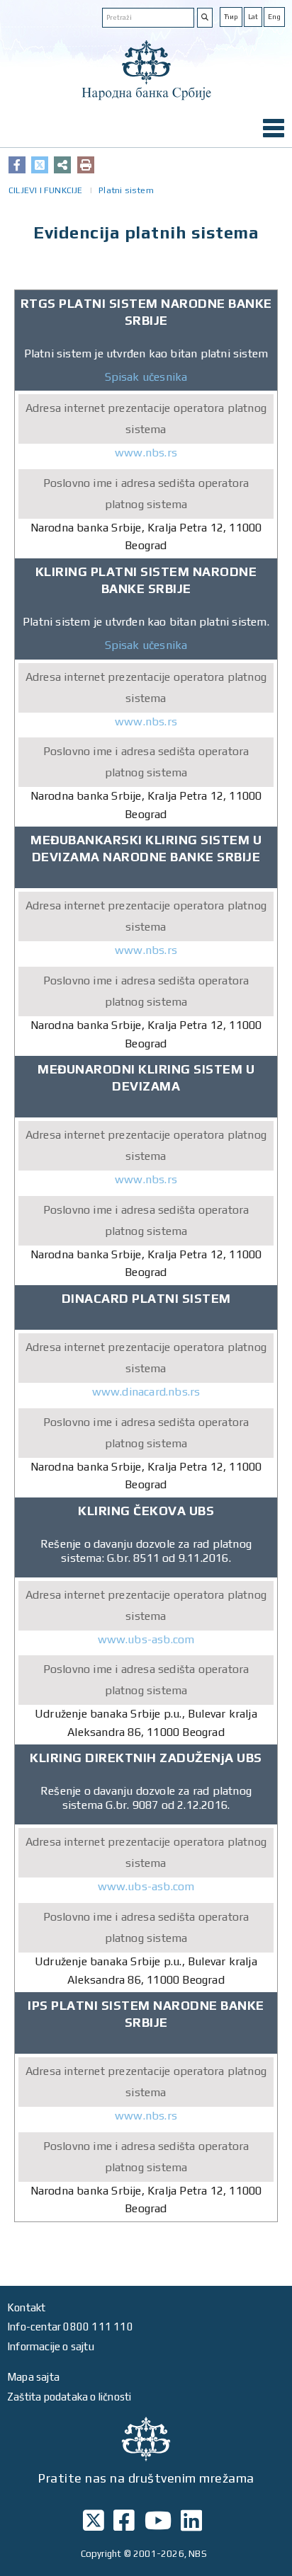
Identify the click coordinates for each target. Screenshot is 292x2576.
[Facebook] (17, 165)
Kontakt (26, 2307)
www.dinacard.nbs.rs (146, 1392)
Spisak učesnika (146, 377)
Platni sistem (126, 190)
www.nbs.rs (146, 453)
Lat (253, 17)
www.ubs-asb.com (146, 1639)
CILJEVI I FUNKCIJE (46, 190)
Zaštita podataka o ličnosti (69, 2397)
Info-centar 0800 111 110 (70, 2327)
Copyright (101, 2554)
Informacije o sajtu (51, 2346)
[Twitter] (40, 165)
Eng (274, 17)
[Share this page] (62, 165)
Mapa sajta (33, 2377)
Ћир (231, 17)
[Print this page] (86, 165)
